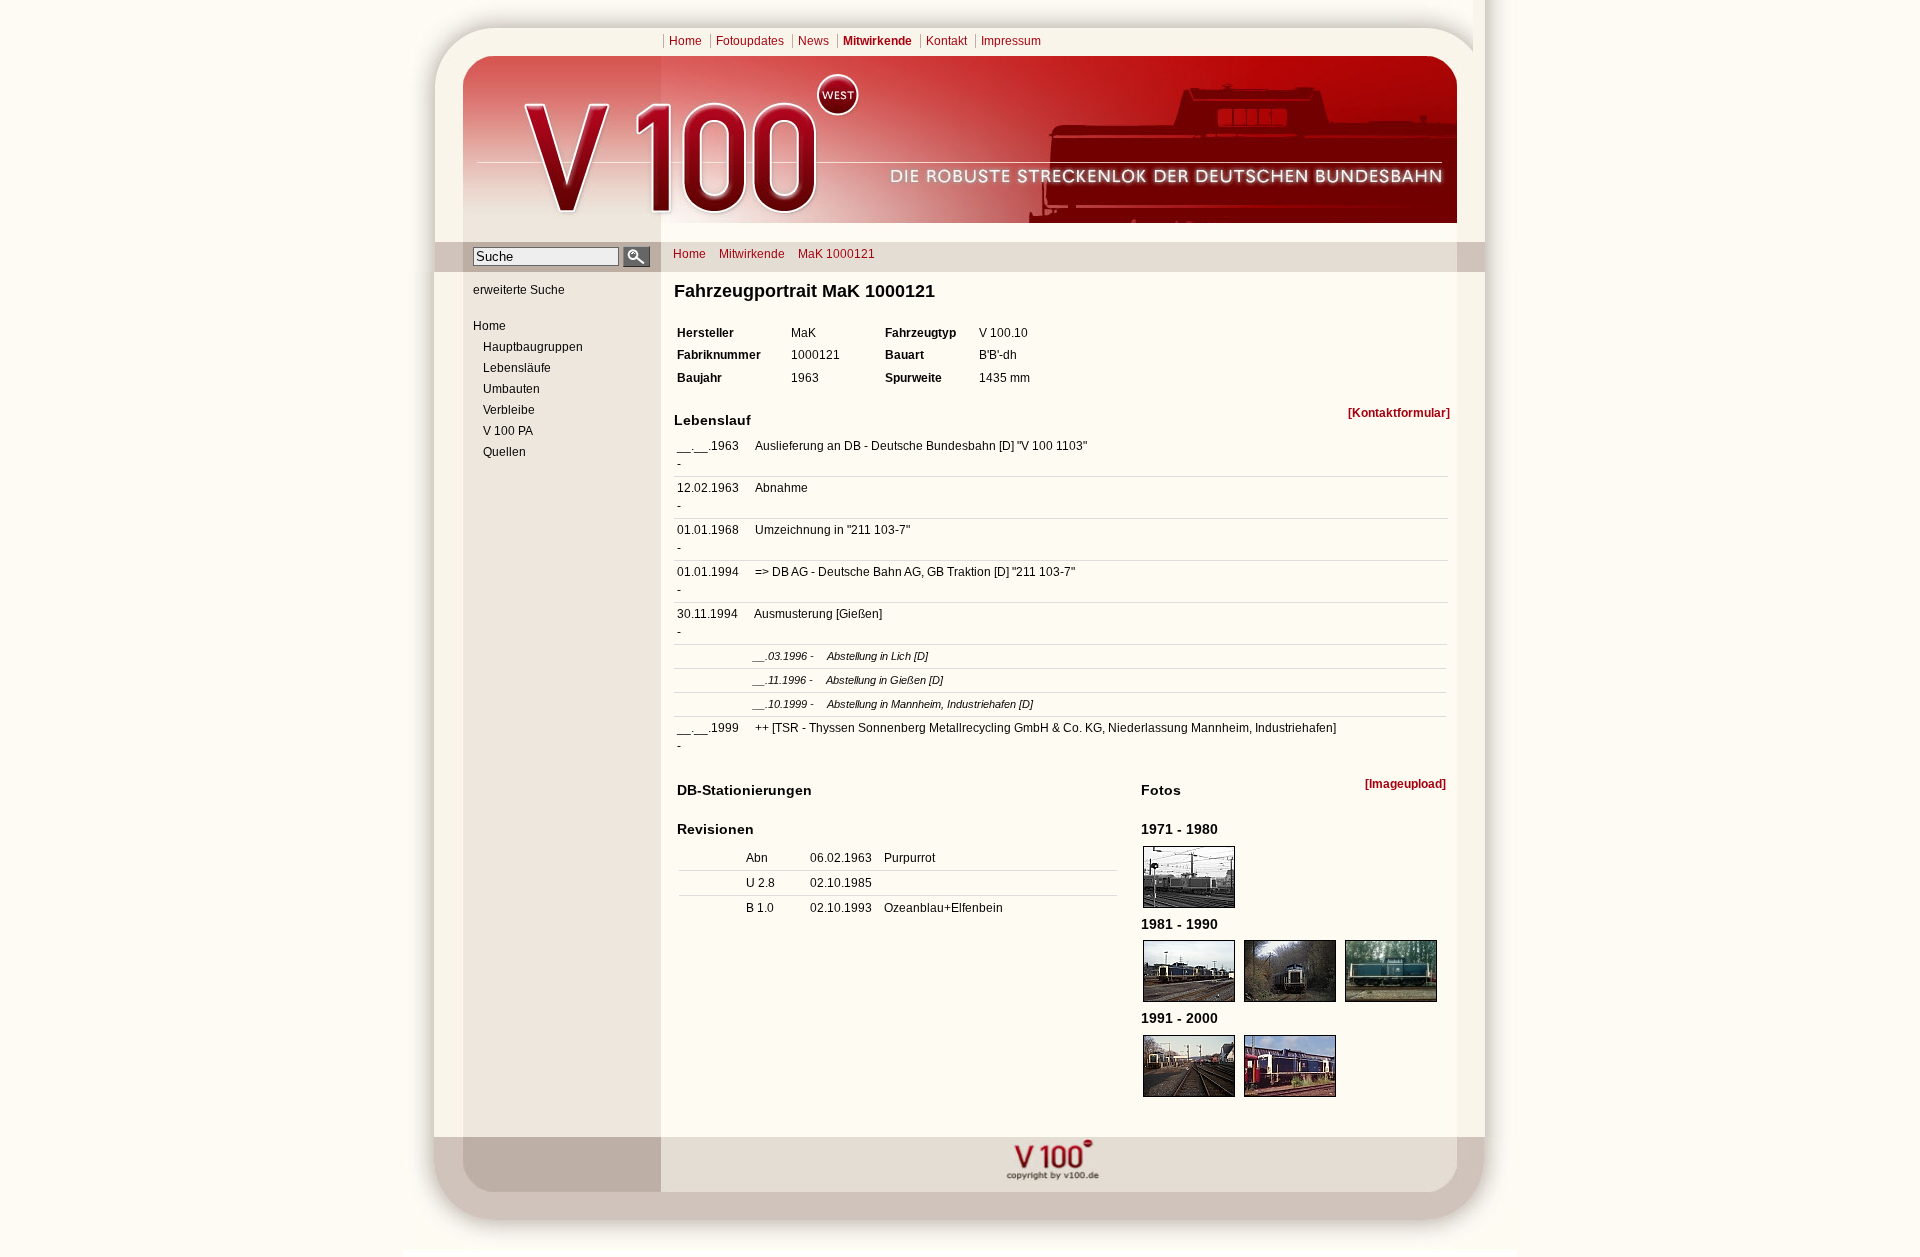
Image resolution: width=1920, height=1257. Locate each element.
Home (685, 41)
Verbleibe (509, 410)
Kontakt (946, 41)
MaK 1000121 (836, 254)
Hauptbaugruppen (533, 347)
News (813, 41)
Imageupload (1405, 784)
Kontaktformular (1399, 413)
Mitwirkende (877, 41)
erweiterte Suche (519, 290)
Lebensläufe (517, 368)
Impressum (1011, 41)
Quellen (504, 452)
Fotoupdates (750, 41)
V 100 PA (508, 431)
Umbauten (511, 389)
